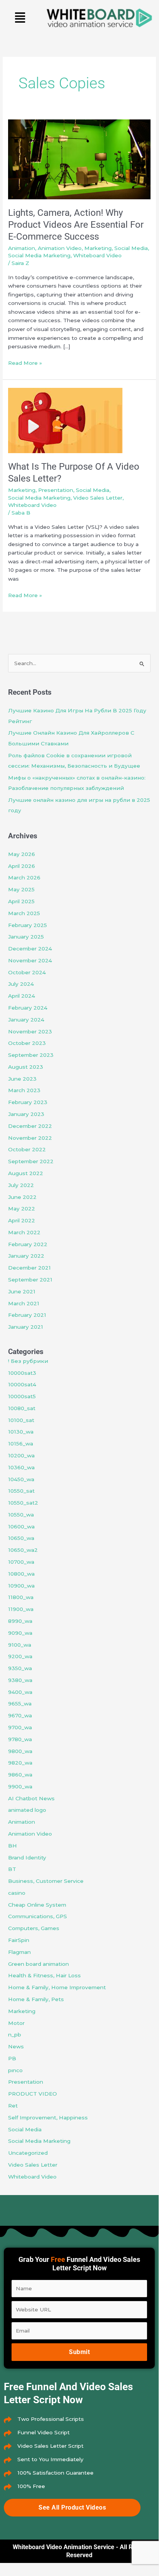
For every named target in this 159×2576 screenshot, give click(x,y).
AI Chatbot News (31, 1798)
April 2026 (22, 866)
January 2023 (26, 1114)
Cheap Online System (37, 1905)
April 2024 (22, 996)
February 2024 (28, 1008)
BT (12, 1869)
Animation (22, 248)
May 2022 (22, 1209)
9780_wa (20, 1739)
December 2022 (30, 1126)
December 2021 (29, 1268)
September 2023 (31, 1055)
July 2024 (21, 984)
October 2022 (27, 1149)
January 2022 (26, 1256)
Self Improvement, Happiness (48, 2117)
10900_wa (21, 1586)
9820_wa (20, 1763)
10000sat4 (22, 1384)
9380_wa (20, 1680)
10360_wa (21, 1467)
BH (13, 1846)
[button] (20, 18)
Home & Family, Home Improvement (57, 1987)
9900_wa (20, 1786)
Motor (16, 2023)
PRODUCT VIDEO (33, 2094)
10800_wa (21, 1574)
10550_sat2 (23, 1503)
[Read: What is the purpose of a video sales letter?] (65, 420)
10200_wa (21, 1455)
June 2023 (22, 1079)
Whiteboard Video (97, 255)
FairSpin (19, 1940)
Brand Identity (27, 1858)
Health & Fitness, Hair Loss (44, 1975)
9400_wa (20, 1692)
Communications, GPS (38, 1916)
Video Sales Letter (98, 498)
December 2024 (30, 949)
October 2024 (27, 972)
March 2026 (24, 877)
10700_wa (21, 1562)
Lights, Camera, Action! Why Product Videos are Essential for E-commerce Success (76, 225)
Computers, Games (34, 1928)
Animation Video (60, 248)
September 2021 (30, 1280)
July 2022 (21, 1185)
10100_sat (21, 1420)
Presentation (56, 490)
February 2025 (28, 925)
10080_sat (22, 1408)
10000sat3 (22, 1373)
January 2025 (26, 937)
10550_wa (21, 1515)
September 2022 (31, 1161)
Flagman (19, 1952)
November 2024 (30, 960)
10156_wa (21, 1444)
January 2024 (26, 1020)
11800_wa (21, 1597)
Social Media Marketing (39, 255)
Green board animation (38, 1964)
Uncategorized (28, 2153)
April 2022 (22, 1220)
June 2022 (22, 1197)
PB (12, 2058)
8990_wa (20, 1621)
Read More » (25, 362)
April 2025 (21, 901)
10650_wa (21, 1538)
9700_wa (20, 1727)
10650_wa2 (23, 1550)
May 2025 (21, 889)
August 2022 (26, 1173)
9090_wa (20, 1633)
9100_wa (20, 1645)
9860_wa (20, 1775)
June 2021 (22, 1291)
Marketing (98, 248)
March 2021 (24, 1303)
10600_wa (21, 1526)
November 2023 (30, 1031)
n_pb (15, 2035)
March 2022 (24, 1232)
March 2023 (24, 1090)
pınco (15, 2070)
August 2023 (26, 1067)
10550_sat (21, 1491)
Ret (13, 2106)
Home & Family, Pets (36, 1999)
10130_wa (21, 1432)
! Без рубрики (28, 1361)
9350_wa (20, 1668)
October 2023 (27, 1043)
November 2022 (30, 1138)
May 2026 (22, 854)
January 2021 (26, 1327)
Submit (79, 2352)
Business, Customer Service (46, 1881)
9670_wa (20, 1715)
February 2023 (28, 1102)
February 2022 (28, 1244)
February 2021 (27, 1315)
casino (17, 1893)
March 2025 (24, 913)
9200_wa (20, 1656)
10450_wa (21, 1479)
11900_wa (21, 1609)
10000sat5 (22, 1396)
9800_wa (20, 1751)
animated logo (27, 1810)
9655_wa (20, 1704)
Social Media (131, 248)
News (16, 2046)
